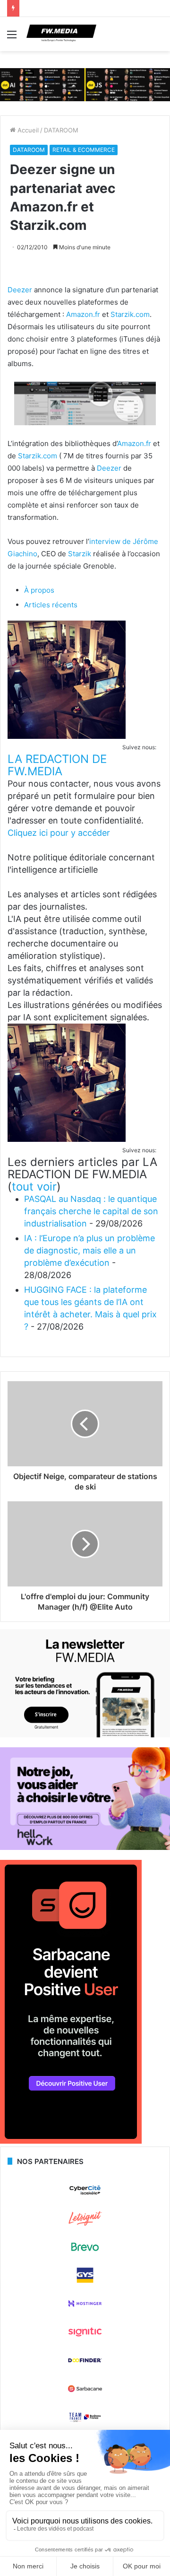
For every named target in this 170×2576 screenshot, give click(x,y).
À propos (39, 590)
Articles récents (51, 605)
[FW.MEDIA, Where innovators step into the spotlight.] (61, 34)
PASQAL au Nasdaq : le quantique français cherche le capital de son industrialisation (91, 1211)
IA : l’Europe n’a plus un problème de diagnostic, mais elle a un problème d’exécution (89, 1250)
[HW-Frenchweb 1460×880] (85, 1848)
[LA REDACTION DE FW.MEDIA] (67, 736)
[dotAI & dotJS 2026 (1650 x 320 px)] (85, 84)
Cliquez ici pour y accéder (59, 833)
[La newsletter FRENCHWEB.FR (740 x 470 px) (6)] (85, 1735)
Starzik (80, 554)
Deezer (20, 290)
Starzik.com (130, 314)
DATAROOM (61, 130)
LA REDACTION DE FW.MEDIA (57, 765)
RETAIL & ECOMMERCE (84, 150)
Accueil (27, 130)
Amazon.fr (83, 314)
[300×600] (71, 2141)
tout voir (34, 1187)
